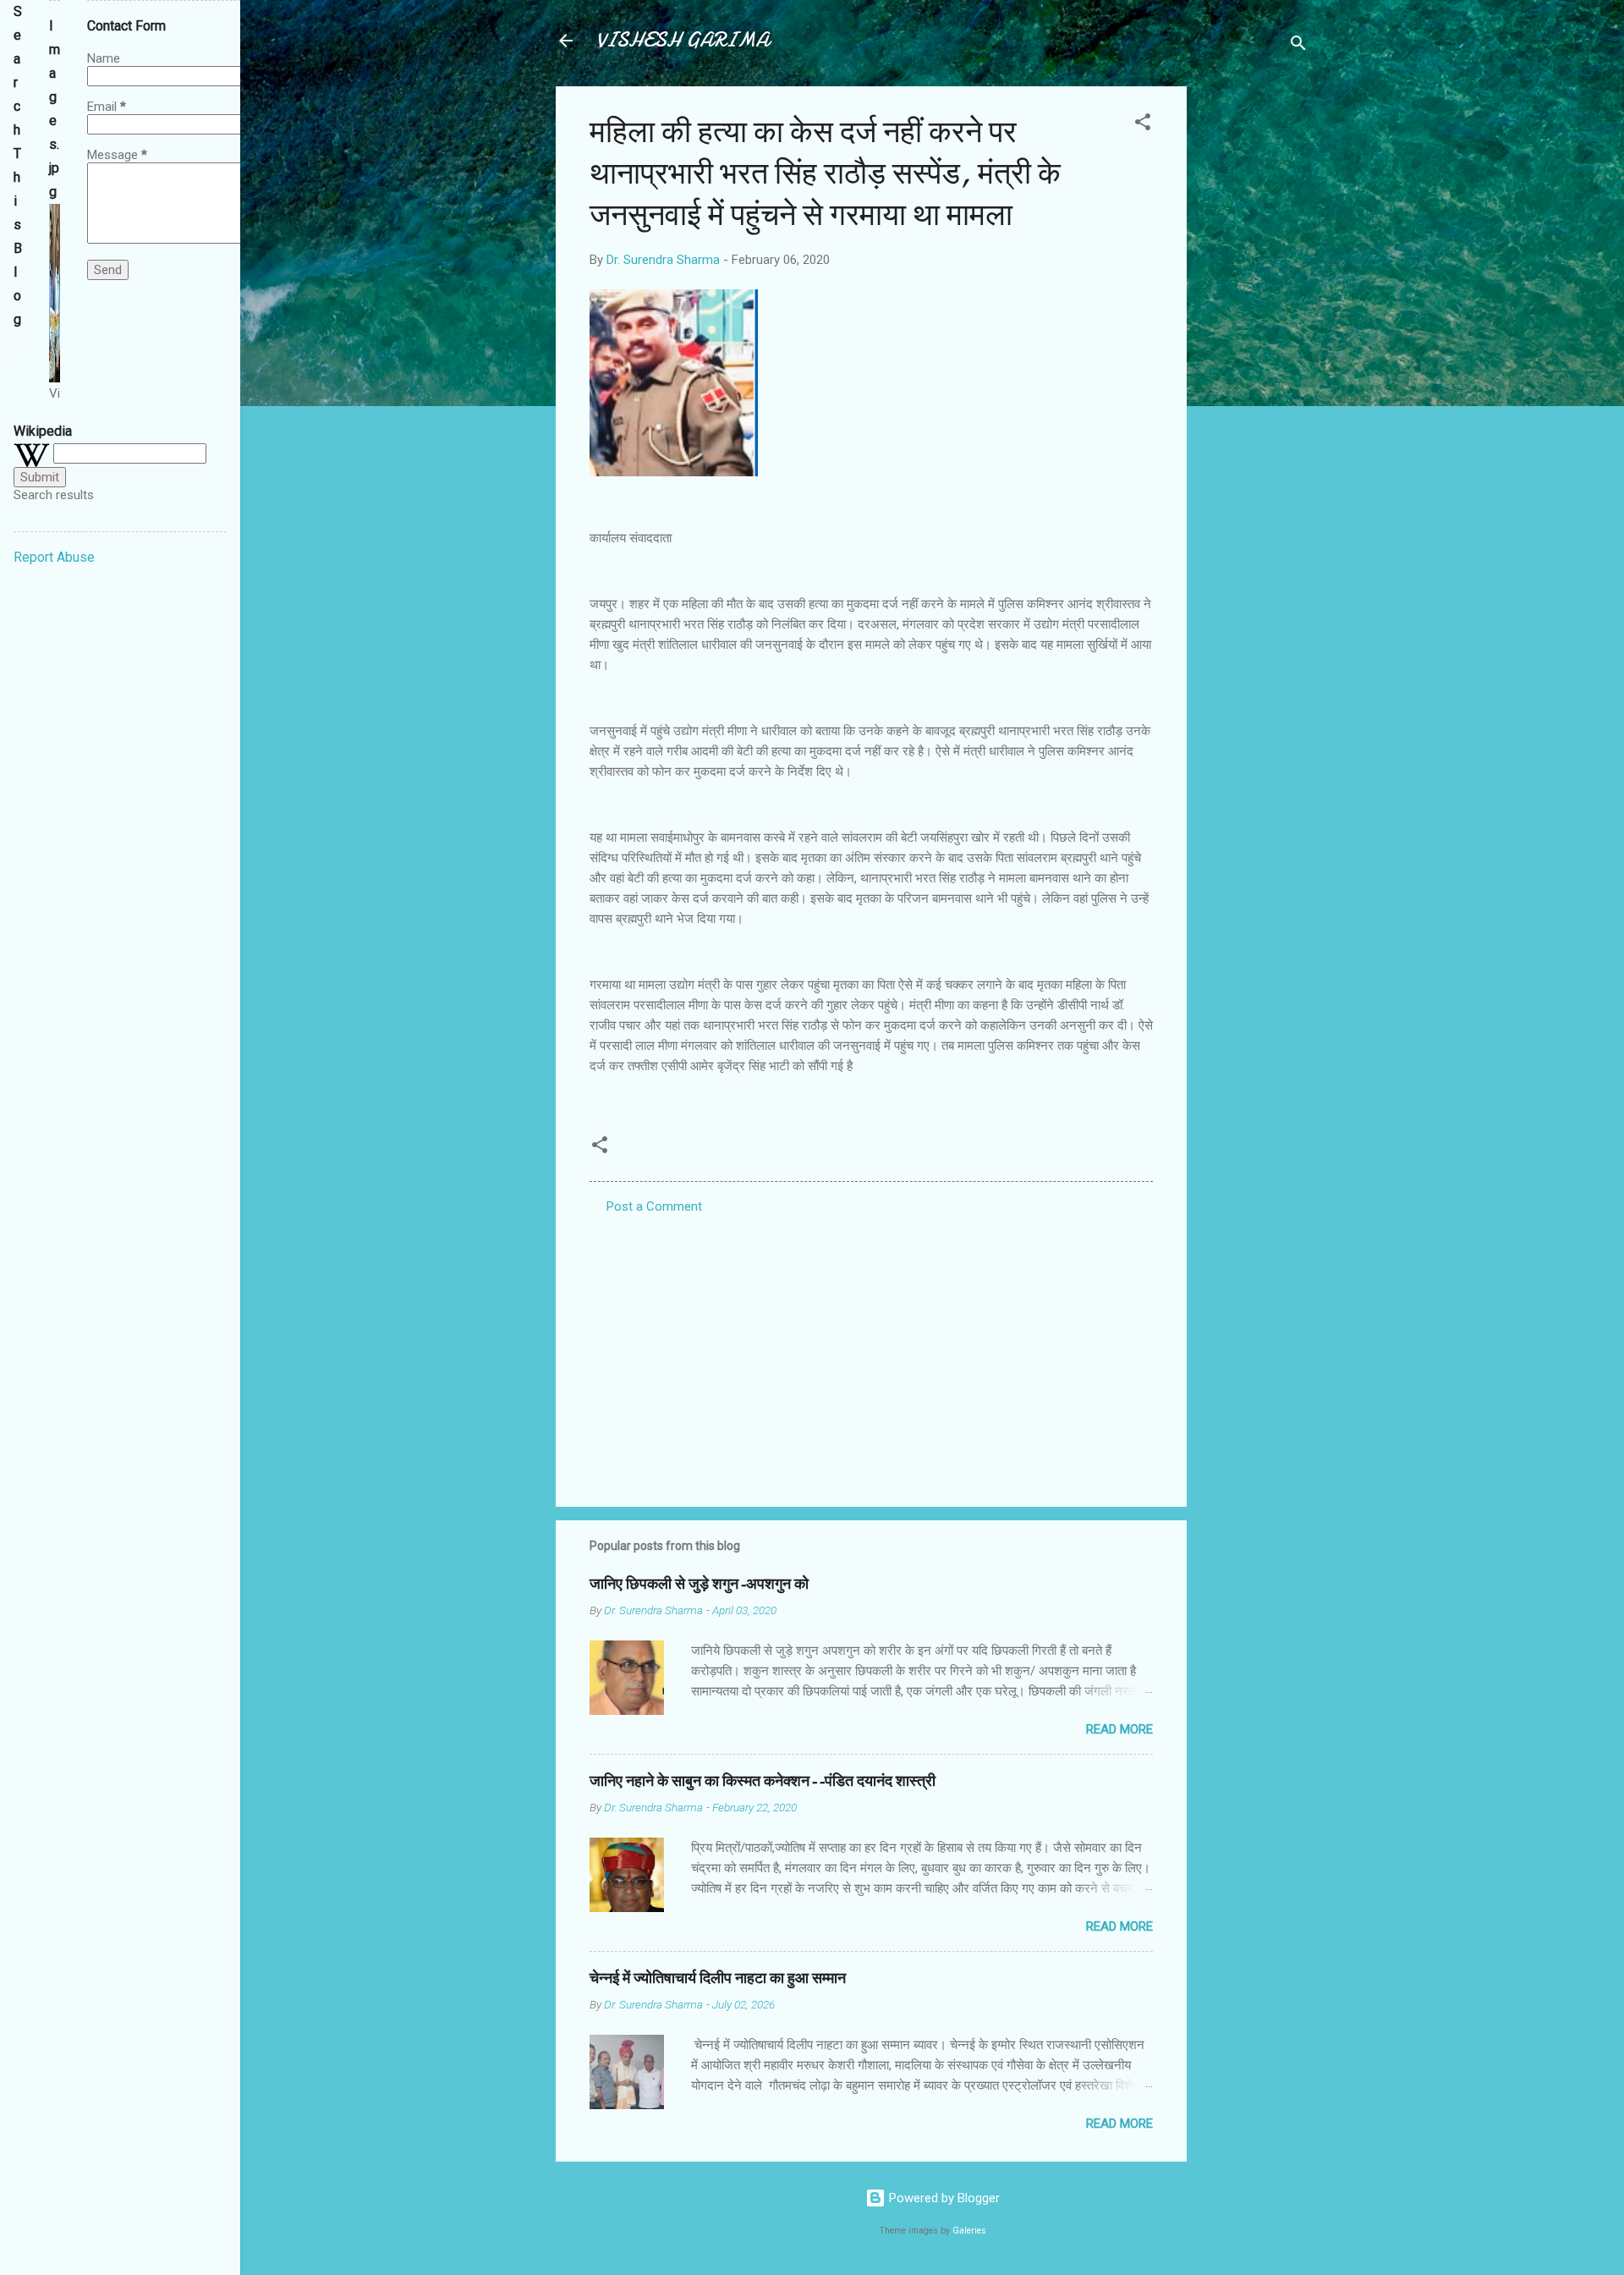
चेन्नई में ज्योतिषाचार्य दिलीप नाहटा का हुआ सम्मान (718, 1978)
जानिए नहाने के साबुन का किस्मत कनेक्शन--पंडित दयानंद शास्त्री (763, 1781)
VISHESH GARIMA (683, 40)
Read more (1119, 1729)
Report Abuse (54, 557)
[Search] (1298, 46)
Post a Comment (654, 1206)
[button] (1143, 125)
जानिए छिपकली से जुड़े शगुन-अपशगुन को (699, 1584)
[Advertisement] (1254, 340)
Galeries (969, 2231)
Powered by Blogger (943, 2198)
